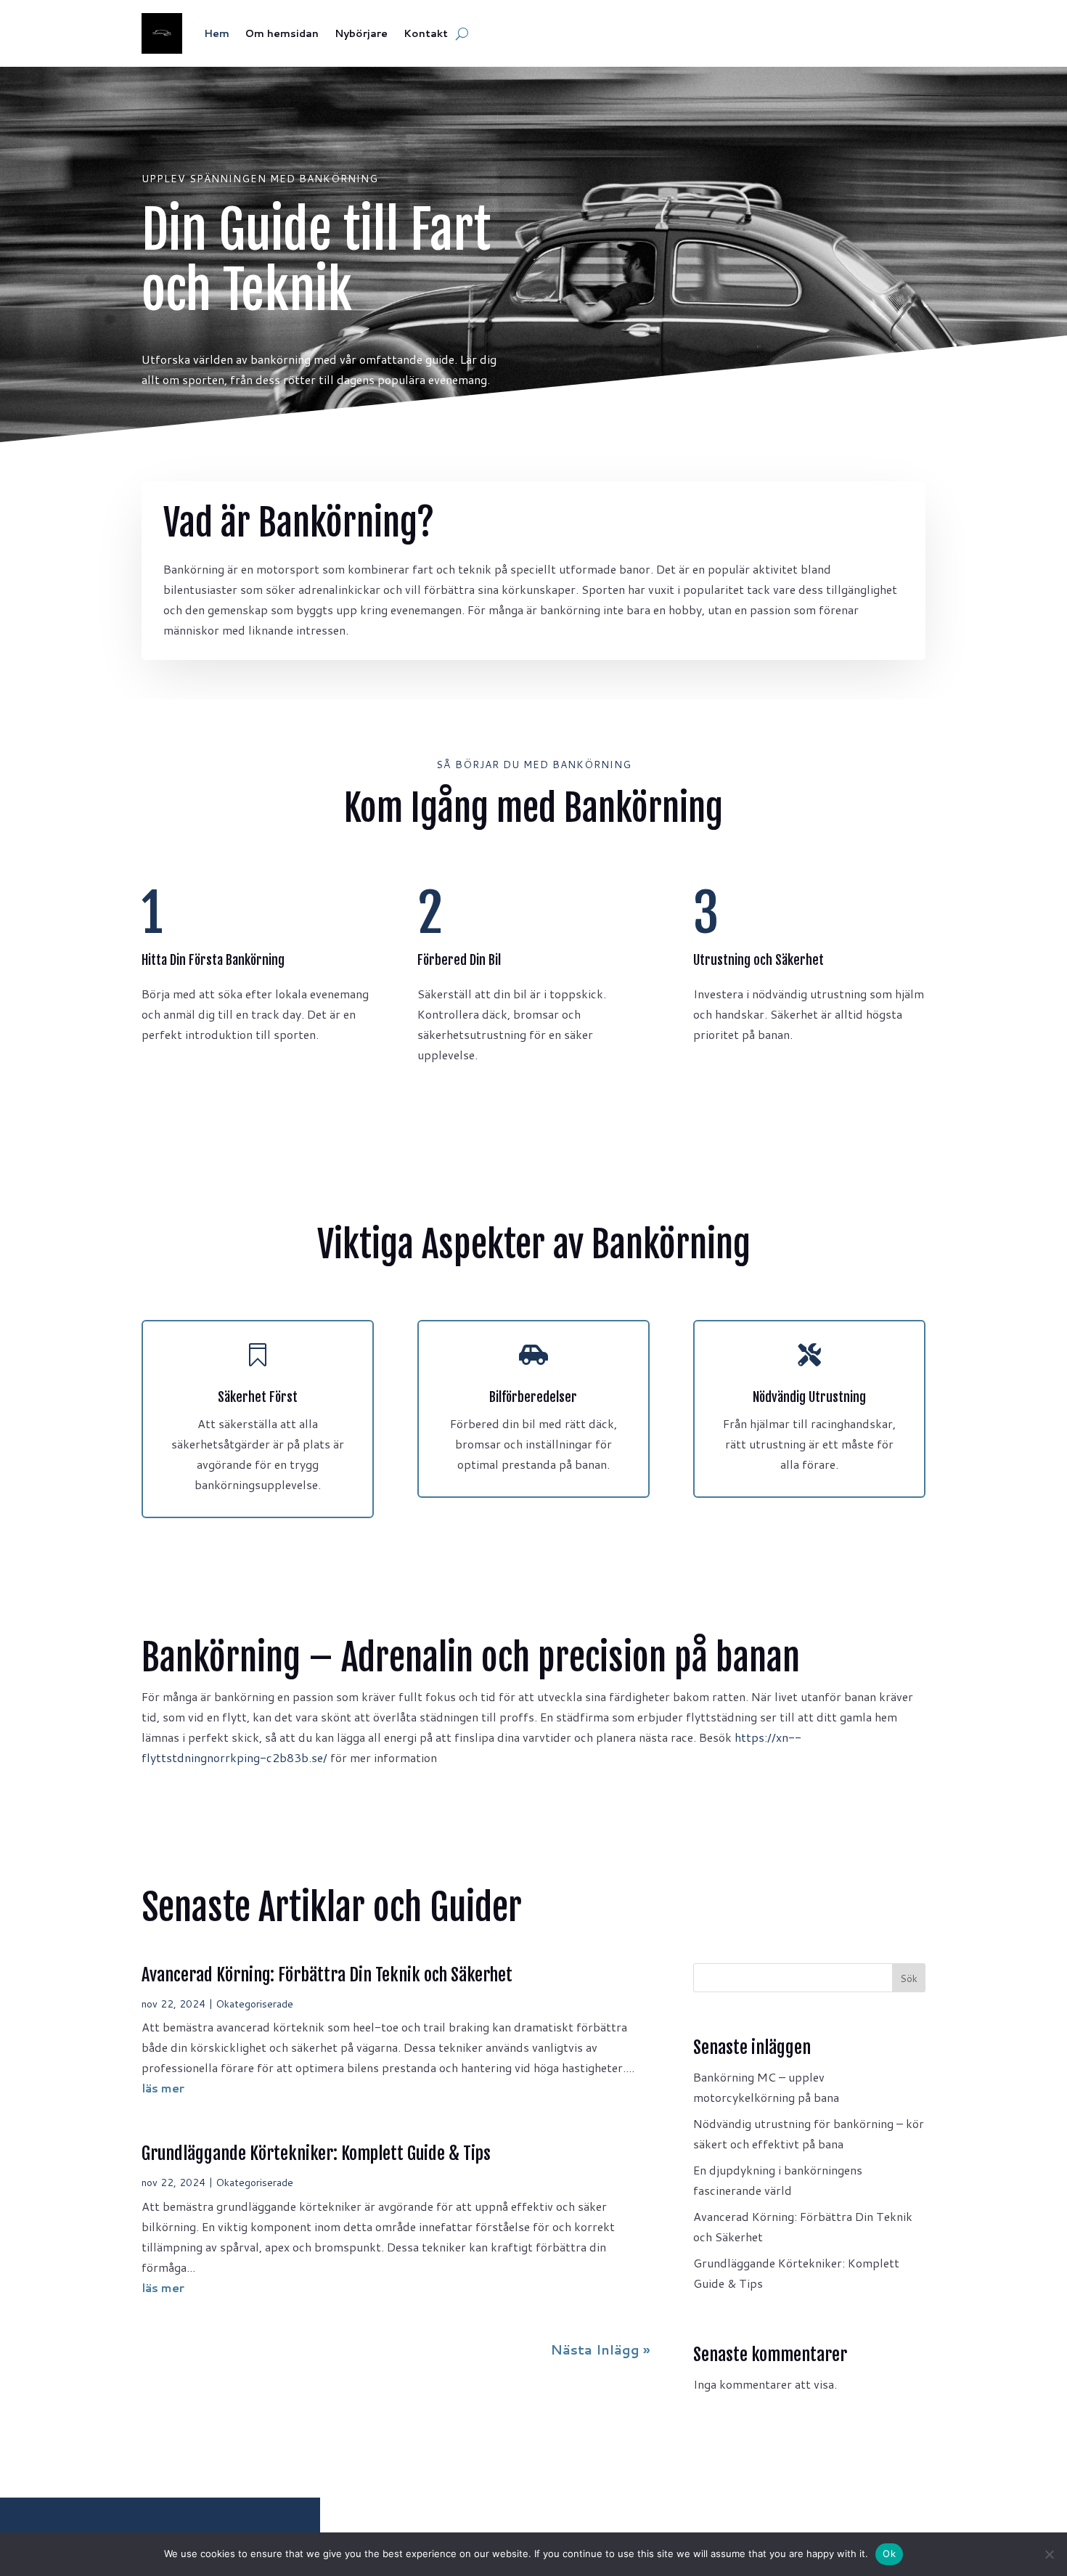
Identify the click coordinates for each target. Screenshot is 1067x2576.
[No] (1049, 2554)
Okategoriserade (254, 2004)
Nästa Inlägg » (600, 2349)
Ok (889, 2553)
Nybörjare (361, 33)
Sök (909, 1978)
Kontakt (426, 33)
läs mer (163, 2088)
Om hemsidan (282, 33)
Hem (217, 33)
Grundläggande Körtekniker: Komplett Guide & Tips (316, 2153)
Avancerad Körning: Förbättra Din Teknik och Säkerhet (327, 1975)
